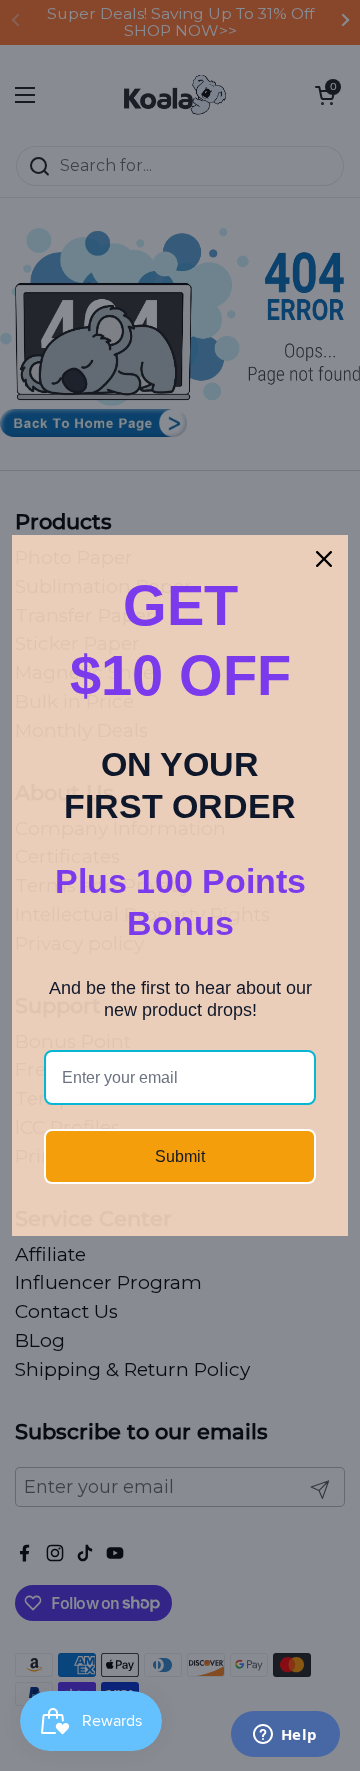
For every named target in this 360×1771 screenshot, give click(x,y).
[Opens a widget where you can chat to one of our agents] (285, 1736)
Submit (180, 1156)
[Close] (324, 559)
